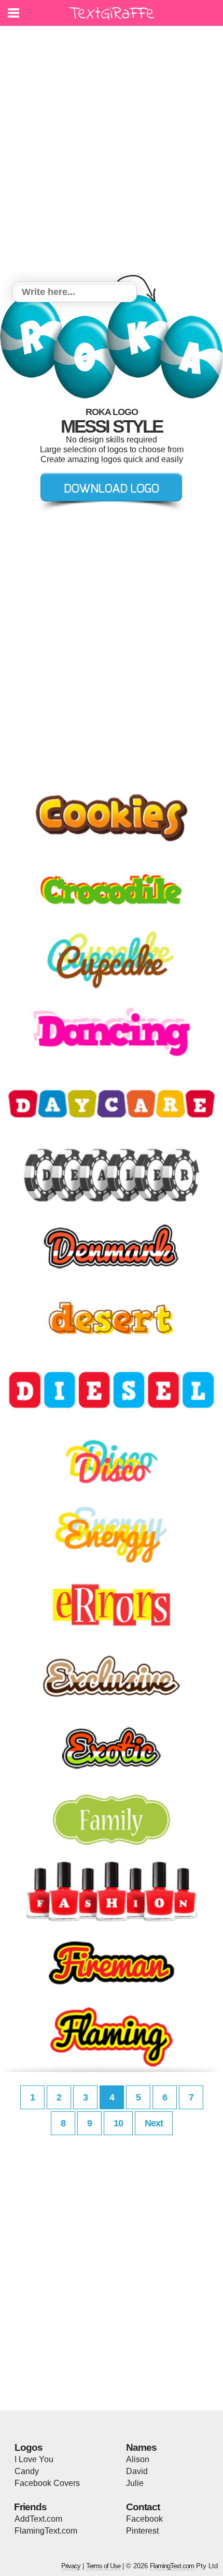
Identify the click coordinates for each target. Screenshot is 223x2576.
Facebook (144, 2519)
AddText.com (38, 2519)
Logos (29, 2447)
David (137, 2471)
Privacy (71, 2566)
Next (154, 2123)
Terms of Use (103, 2566)
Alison (138, 2459)
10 (118, 2123)
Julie (135, 2483)
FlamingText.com (46, 2531)
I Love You (34, 2459)
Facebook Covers (47, 2483)
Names (141, 2447)
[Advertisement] (112, 155)
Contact (143, 2507)
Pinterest (142, 2531)
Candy (27, 2471)
